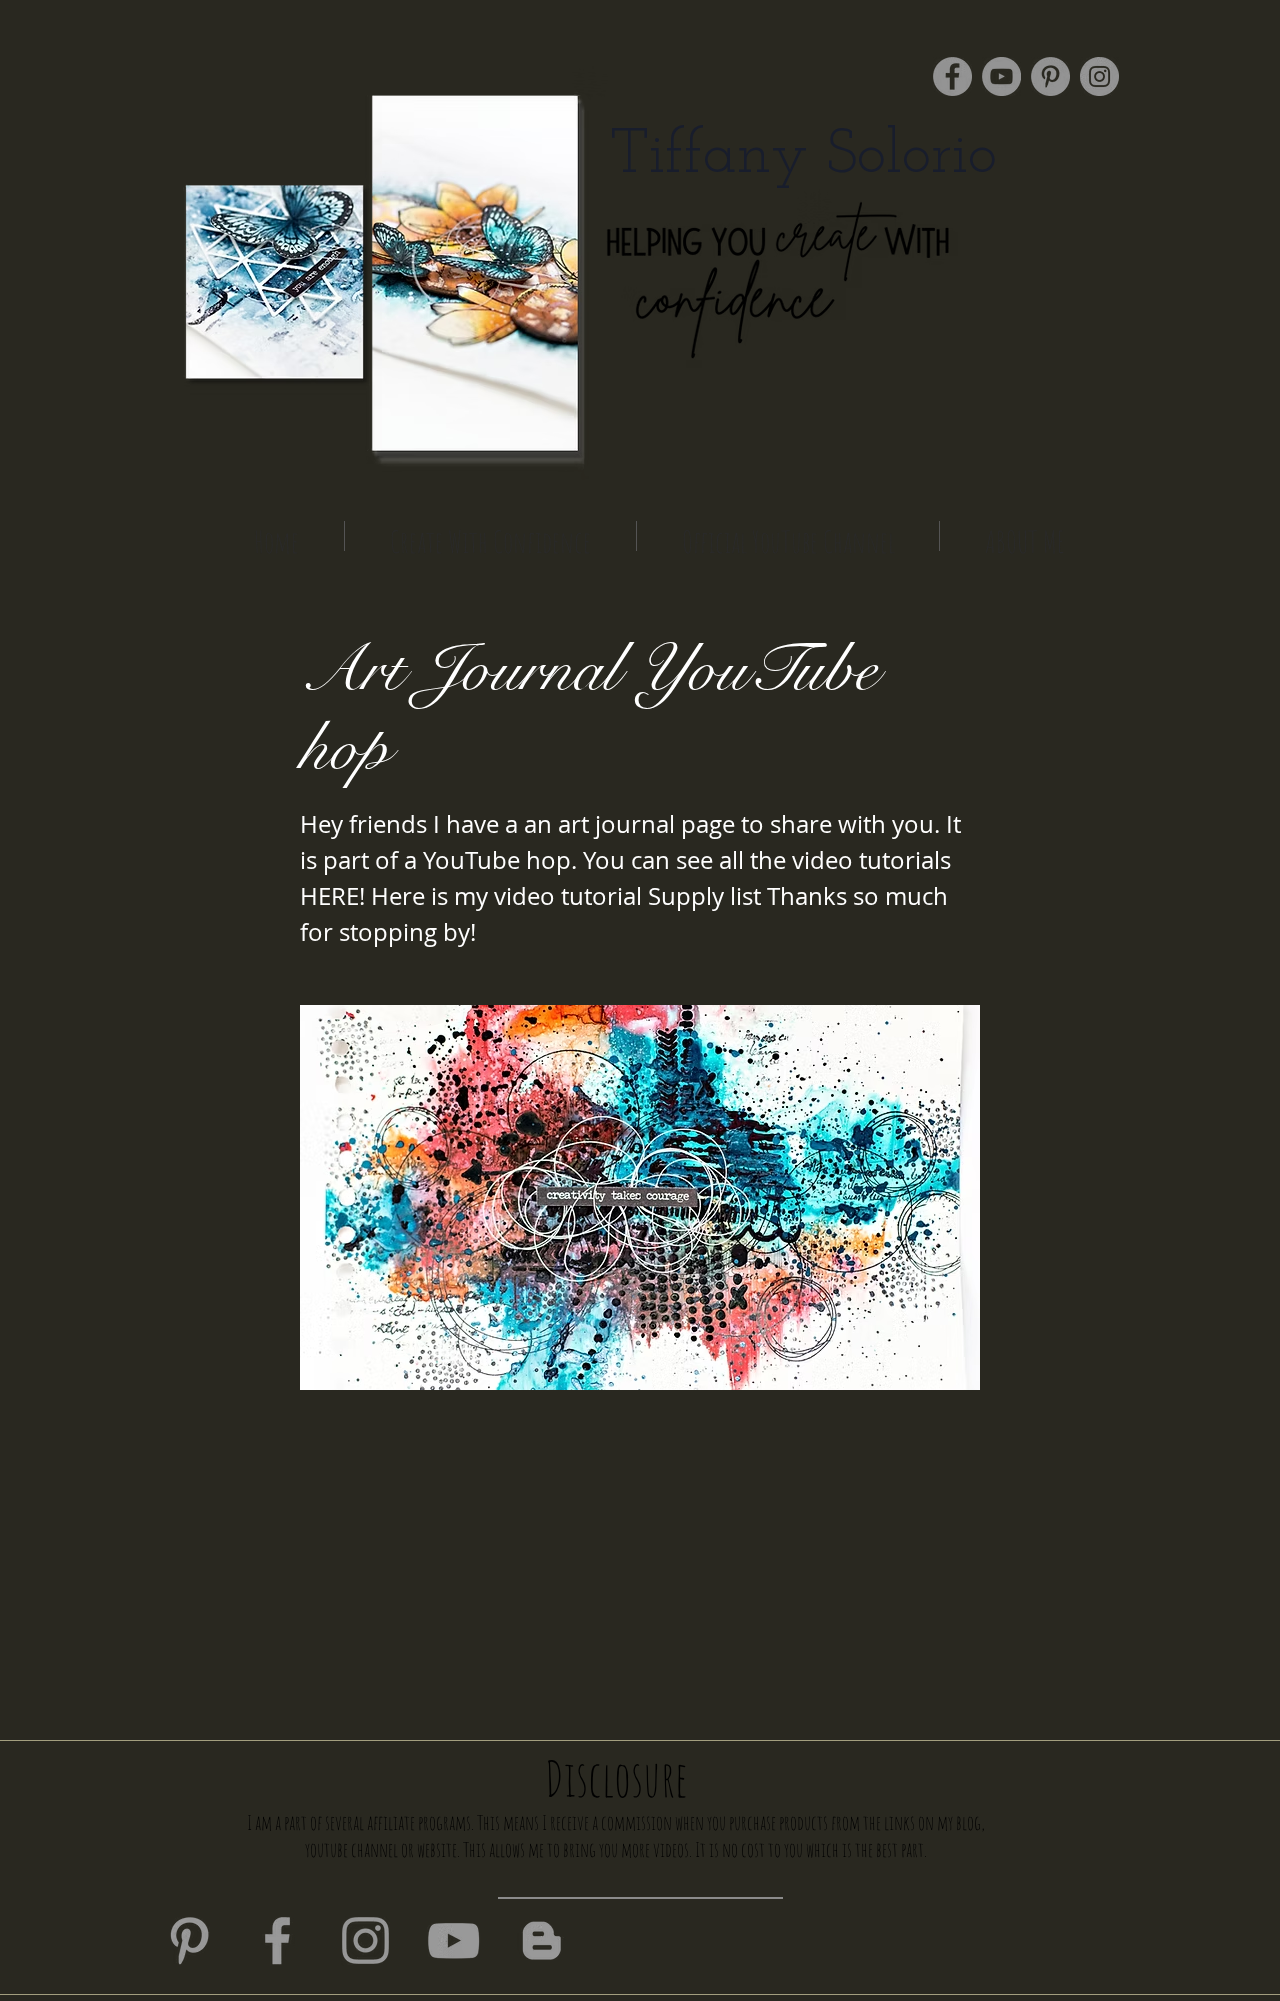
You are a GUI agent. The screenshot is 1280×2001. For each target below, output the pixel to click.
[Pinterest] (1050, 76)
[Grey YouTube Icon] (453, 1940)
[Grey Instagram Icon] (365, 1940)
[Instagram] (1099, 76)
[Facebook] (952, 76)
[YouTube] (1001, 76)
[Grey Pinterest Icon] (189, 1940)
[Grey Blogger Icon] (541, 1940)
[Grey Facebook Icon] (277, 1940)
